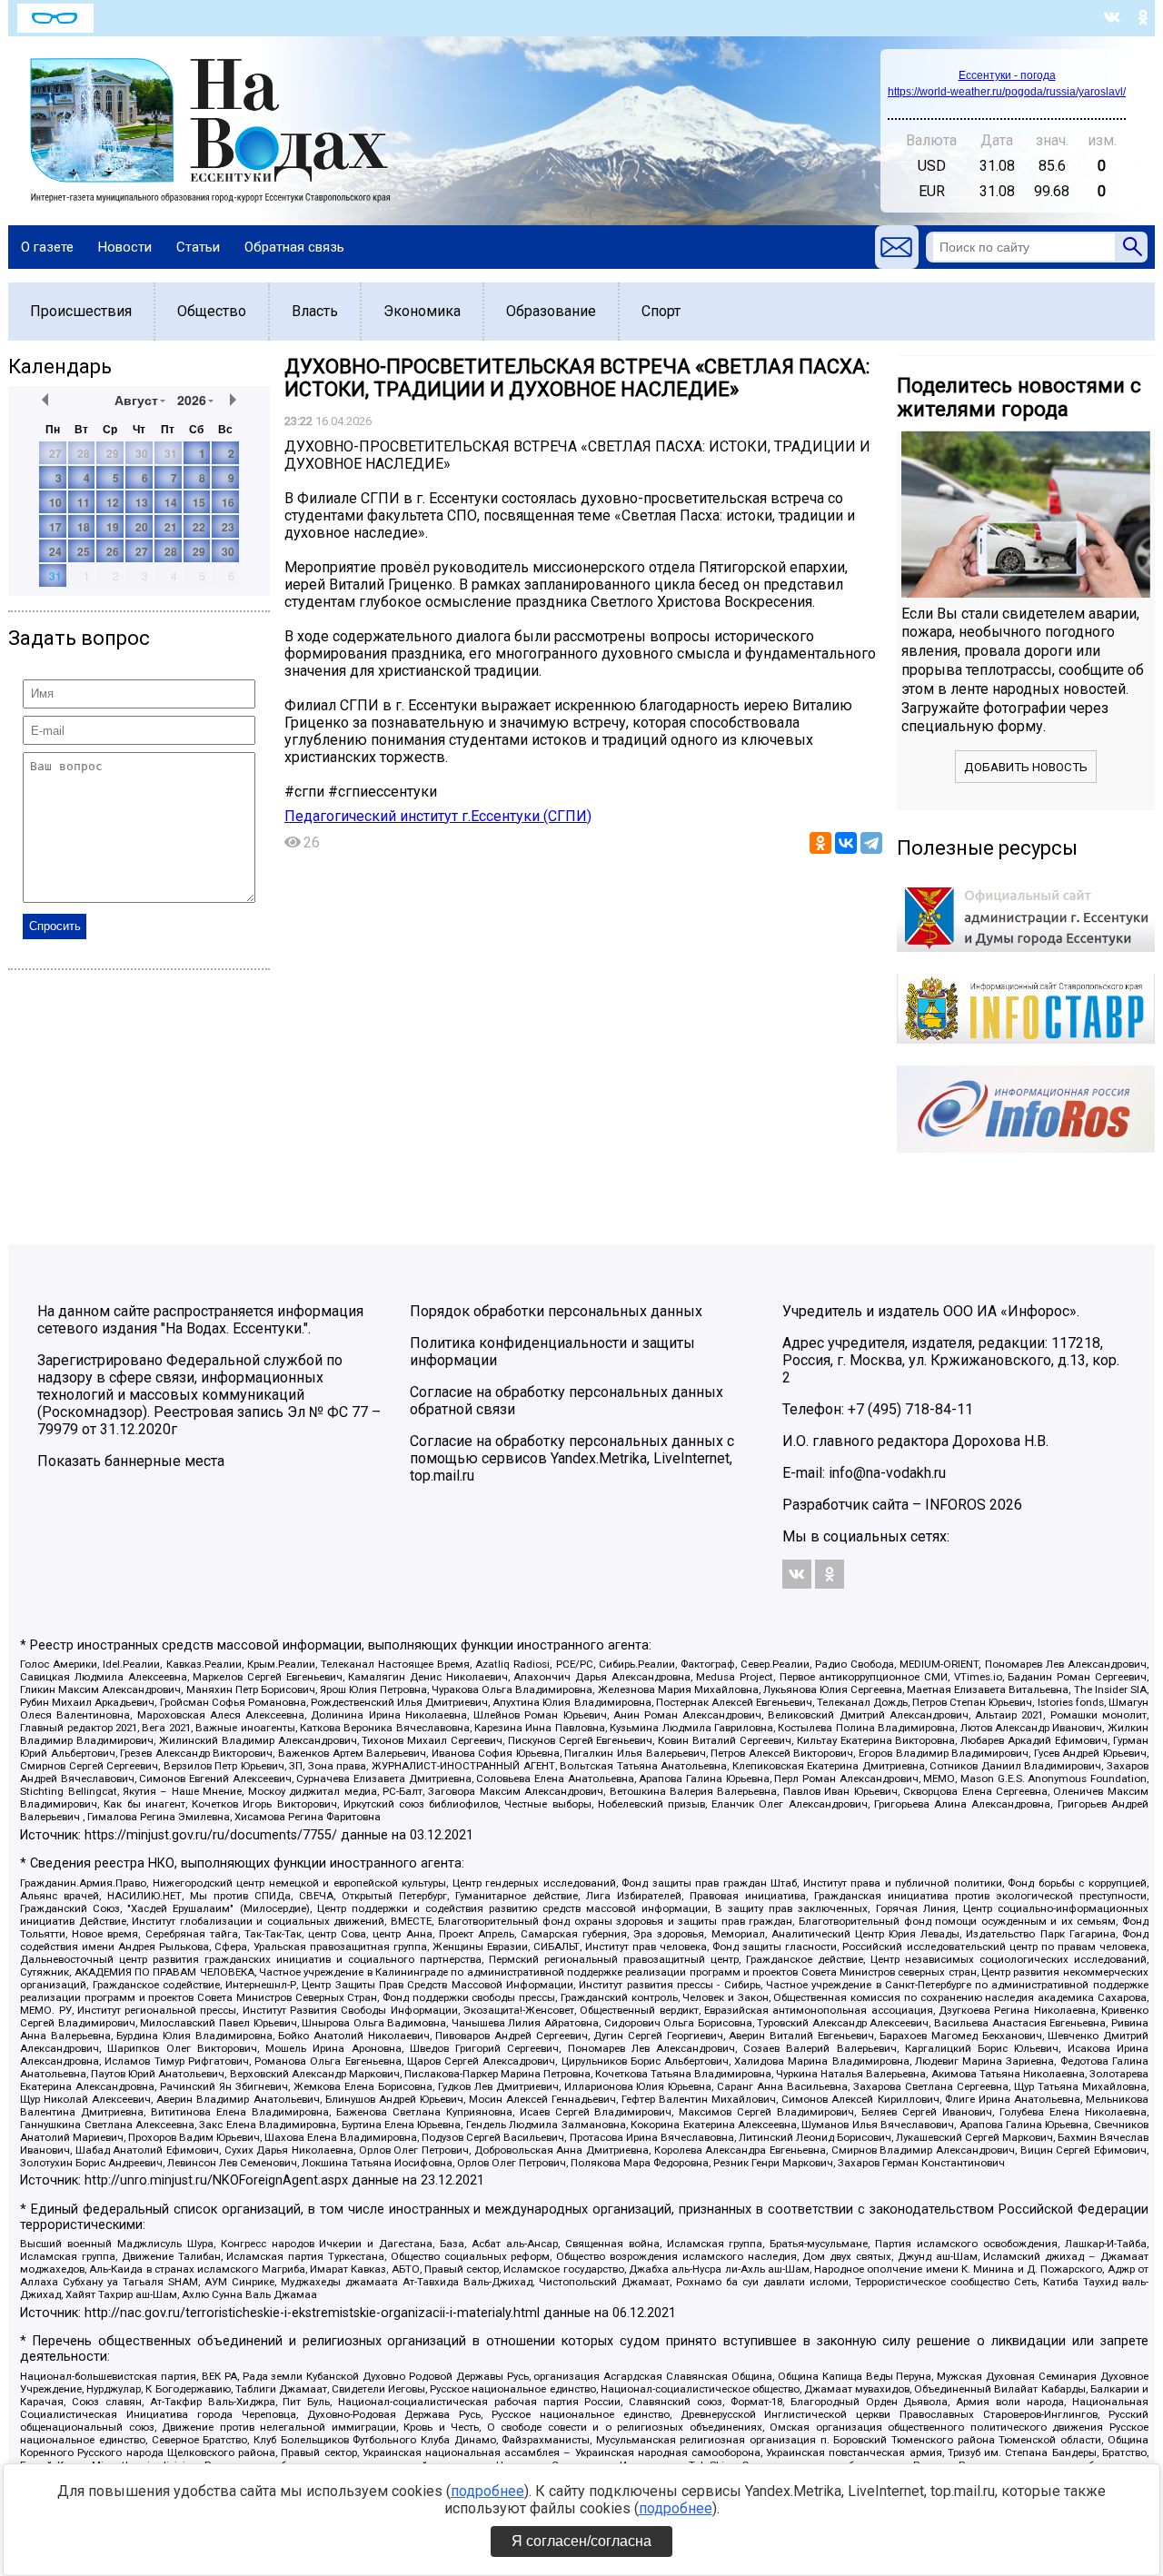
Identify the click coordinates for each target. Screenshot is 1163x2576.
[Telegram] (871, 843)
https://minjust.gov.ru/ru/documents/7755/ (211, 1835)
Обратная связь (294, 247)
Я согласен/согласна (581, 2541)
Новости (125, 247)
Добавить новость (1026, 767)
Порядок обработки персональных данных (556, 1311)
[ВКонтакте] (846, 843)
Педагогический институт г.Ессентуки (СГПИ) (438, 816)
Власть (315, 311)
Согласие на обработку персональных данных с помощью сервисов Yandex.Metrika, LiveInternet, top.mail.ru (572, 1458)
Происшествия (81, 311)
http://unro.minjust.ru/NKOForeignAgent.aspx (216, 2180)
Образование (551, 311)
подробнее (487, 2491)
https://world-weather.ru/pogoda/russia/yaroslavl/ (1007, 92)
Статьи (198, 247)
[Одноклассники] (820, 843)
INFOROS (955, 1505)
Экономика (422, 311)
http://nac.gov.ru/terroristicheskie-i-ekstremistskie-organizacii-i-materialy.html (312, 2313)
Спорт (661, 311)
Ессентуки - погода (1007, 75)
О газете (47, 247)
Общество (212, 311)
